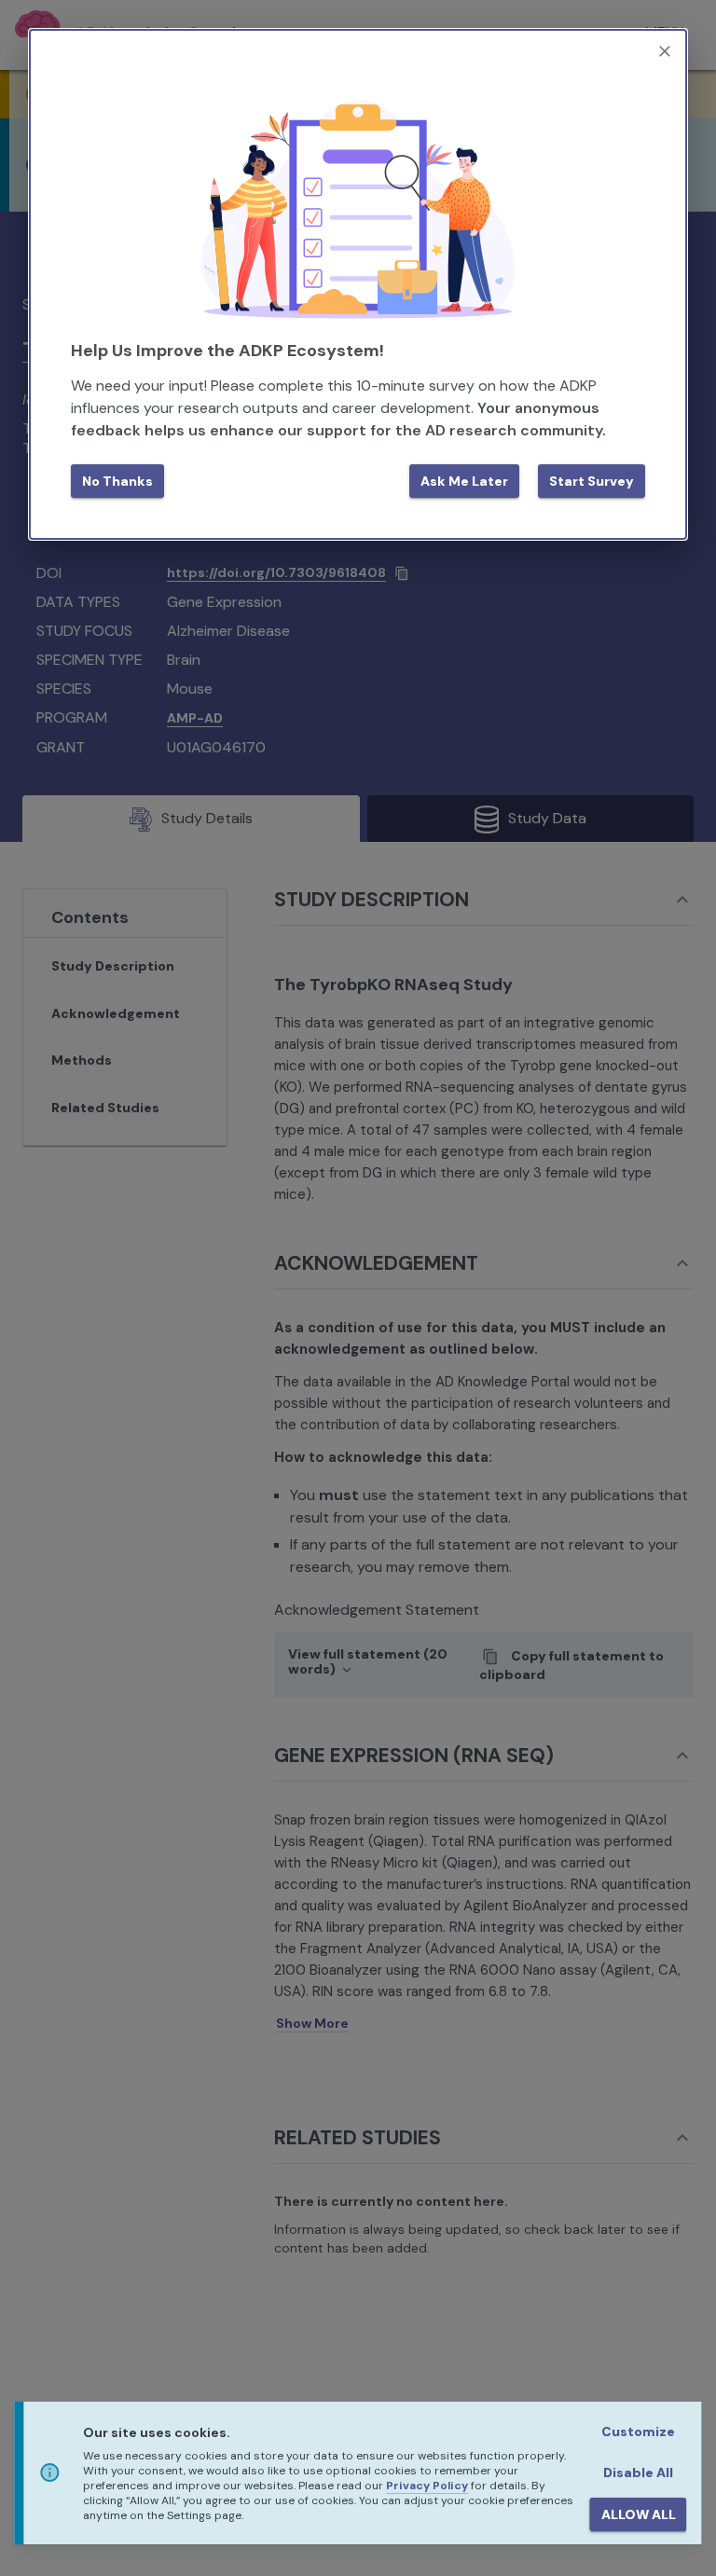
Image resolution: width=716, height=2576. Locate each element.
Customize (638, 2431)
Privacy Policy (427, 2486)
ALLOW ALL (639, 2514)
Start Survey (592, 481)
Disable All (638, 2473)
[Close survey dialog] (665, 51)
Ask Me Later (464, 481)
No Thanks (117, 481)
